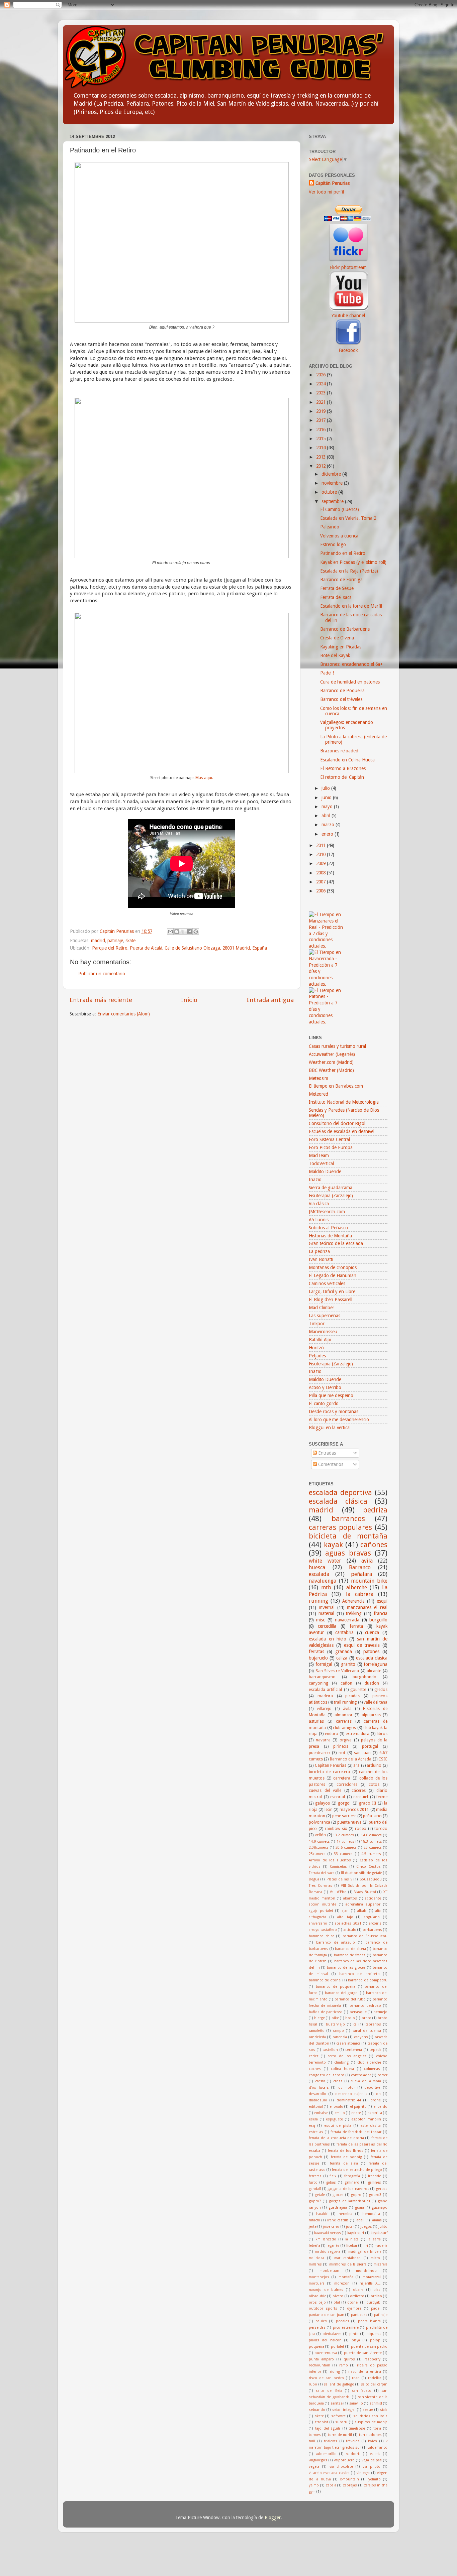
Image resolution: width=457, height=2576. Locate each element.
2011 (322, 845)
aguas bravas (348, 1553)
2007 (322, 882)
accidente (373, 1898)
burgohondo (364, 1677)
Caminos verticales (327, 1283)
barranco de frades (350, 1955)
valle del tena (376, 1702)
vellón (320, 1835)
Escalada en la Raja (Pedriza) (349, 571)
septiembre (333, 501)
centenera (354, 2050)
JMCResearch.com (327, 1212)
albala (362, 1911)
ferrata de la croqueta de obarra (336, 2138)
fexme (382, 1797)
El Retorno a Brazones (343, 768)
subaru (341, 2422)
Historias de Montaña (330, 1236)
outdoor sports (323, 2308)
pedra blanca (369, 2321)
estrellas (316, 2132)
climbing (341, 2062)
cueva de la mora (366, 2081)
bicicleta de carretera (329, 1772)
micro (375, 2258)
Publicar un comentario (102, 974)
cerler (313, 2056)
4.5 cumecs (371, 1854)
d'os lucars (319, 2088)
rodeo (361, 1829)
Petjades (317, 1356)
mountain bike (369, 1581)
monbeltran (329, 2271)
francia (381, 1613)
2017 (322, 420)
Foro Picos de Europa (331, 1147)
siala (384, 2410)
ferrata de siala (344, 2163)
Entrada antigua (270, 1000)
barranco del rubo (350, 1999)
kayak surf (356, 2233)
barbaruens (372, 1930)
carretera (342, 1778)
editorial (316, 2107)
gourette (358, 1690)
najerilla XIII (370, 2283)
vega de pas (372, 2460)
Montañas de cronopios (333, 1267)
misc (321, 1620)
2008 (322, 873)
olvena (338, 2296)
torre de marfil (340, 2435)
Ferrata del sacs (336, 597)
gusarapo (380, 2207)
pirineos (341, 1746)
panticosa (359, 2315)
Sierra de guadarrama (331, 1188)
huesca (317, 1567)
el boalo (336, 2107)
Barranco (360, 1567)
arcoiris (375, 1923)
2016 (322, 430)
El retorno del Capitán (342, 777)
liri (366, 2246)
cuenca (372, 1632)
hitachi (314, 2220)
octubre (330, 492)
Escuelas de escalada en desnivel (342, 1131)
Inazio (315, 1180)
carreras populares (340, 1527)
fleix (333, 2176)
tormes (315, 2435)
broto (367, 2018)
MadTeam (319, 1155)
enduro (332, 1734)
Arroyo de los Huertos (330, 1860)
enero (328, 834)
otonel (353, 2302)
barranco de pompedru (368, 1980)
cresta (320, 2081)
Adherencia (353, 1601)
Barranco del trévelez (341, 699)
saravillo (356, 2403)
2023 (322, 393)
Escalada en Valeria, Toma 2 (348, 518)
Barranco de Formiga (341, 580)
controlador (361, 2075)
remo (344, 2365)
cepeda (375, 2050)
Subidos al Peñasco (328, 1228)
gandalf (315, 2189)
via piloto (371, 2467)
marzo (329, 825)
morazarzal (372, 2277)
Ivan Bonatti (321, 1259)
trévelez (353, 2441)
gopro (356, 2195)
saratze (337, 2403)
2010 (322, 854)
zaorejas (350, 2485)
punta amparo (321, 2359)
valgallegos (318, 2460)
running (318, 1601)
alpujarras (371, 1715)
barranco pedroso (365, 2006)
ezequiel (361, 1797)
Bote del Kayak (335, 655)
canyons (361, 2037)
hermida (345, 2214)
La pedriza (319, 1251)
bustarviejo (335, 2024)
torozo (381, 1829)
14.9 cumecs (319, 1842)
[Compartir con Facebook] (189, 932)
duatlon (372, 1683)
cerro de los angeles (347, 2056)
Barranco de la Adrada (351, 1759)
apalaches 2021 (348, 1923)
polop (375, 2340)
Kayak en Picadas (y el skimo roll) (353, 562)
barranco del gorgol (342, 1993)
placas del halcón (325, 2340)
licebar (352, 2246)
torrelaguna (376, 1664)
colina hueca (342, 2069)
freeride (375, 2176)
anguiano (372, 1917)
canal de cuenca (367, 2031)
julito (383, 2227)
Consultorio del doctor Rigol (337, 1123)
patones (371, 1651)
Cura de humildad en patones (350, 682)
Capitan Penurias (331, 1765)
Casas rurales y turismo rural (337, 1046)
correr (382, 2075)
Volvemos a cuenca (339, 536)
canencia (340, 2037)
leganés (333, 2246)
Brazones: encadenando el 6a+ (351, 664)
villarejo (324, 1709)
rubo (313, 2384)
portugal (370, 1746)
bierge (319, 2018)
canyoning (318, 1683)
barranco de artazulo (336, 1942)
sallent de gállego (339, 2384)
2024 (322, 384)
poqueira (316, 2347)
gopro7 (315, 2201)
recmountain (319, 2365)
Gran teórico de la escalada (336, 1243)
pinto (354, 2334)
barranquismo (322, 1677)
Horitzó (316, 1348)
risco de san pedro (326, 2378)
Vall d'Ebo (338, 1892)
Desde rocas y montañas (334, 1412)
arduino (374, 1765)
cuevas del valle (325, 1791)
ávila (347, 1709)
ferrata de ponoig (347, 2157)
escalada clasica (372, 1658)
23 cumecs (373, 1848)
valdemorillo (326, 2454)
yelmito (375, 2479)
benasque (358, 2012)
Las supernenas (325, 1316)
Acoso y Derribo (325, 1387)
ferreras (315, 2176)
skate (130, 941)
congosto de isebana (327, 2075)
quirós (349, 2359)
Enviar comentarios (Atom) (124, 1014)
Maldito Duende (325, 1172)
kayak (333, 1545)
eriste (356, 2113)
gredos (381, 1690)
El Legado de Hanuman (333, 1275)
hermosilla (371, 2214)
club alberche (369, 2062)
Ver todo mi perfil (326, 192)
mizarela (381, 2264)
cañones (374, 1545)
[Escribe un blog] (177, 932)
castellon (330, 2050)
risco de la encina (365, 2372)
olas (377, 2290)
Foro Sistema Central (329, 1139)
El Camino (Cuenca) (340, 509)
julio (326, 788)
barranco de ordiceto (359, 1974)
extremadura (357, 1734)
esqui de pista (338, 2126)
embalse (321, 2113)
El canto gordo (324, 1403)
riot (342, 1753)
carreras (344, 1721)
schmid (376, 2403)
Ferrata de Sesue (337, 588)
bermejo (380, 2012)
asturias (316, 1721)
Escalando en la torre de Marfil (351, 606)
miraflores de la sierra (348, 2264)
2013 (322, 457)
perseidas (317, 2327)
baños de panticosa (326, 2012)
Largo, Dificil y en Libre (332, 1292)
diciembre (332, 474)
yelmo (314, 2485)
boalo (350, 2018)
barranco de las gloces (346, 1968)
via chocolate (341, 2467)
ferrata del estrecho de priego (357, 2170)
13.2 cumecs (343, 1835)
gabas (331, 2182)
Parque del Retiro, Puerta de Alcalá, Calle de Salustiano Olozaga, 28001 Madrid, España (179, 948)
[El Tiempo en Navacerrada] (326, 984)
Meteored (318, 1094)
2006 (322, 891)
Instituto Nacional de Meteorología (344, 1102)
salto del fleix (329, 2391)
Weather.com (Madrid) (331, 1062)
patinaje (115, 941)
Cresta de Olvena (337, 638)
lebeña (314, 2246)
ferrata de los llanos (346, 2151)
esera (313, 2119)
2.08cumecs (319, 1848)
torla (377, 2428)
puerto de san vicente (363, 2353)
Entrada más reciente (101, 1000)
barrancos (348, 1519)
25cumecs (317, 1854)
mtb (326, 1587)
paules (321, 2321)
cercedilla (327, 1626)
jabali (360, 2220)
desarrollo (317, 2094)
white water (325, 1561)
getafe (320, 2195)
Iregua (314, 1879)
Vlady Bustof (365, 1892)
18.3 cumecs (372, 1842)
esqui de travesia (362, 1645)
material (326, 1613)
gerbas (382, 2189)
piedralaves (332, 2334)
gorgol (344, 1803)
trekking (354, 1613)
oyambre (354, 2308)
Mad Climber (322, 1308)
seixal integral (344, 2410)
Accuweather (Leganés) (332, 1054)
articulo (350, 1930)
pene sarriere (344, 1816)
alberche (357, 1587)
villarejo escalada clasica (329, 2473)
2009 (322, 863)
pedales (343, 2321)
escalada (319, 1574)
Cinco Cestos (369, 1867)
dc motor (347, 2088)
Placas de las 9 (339, 1879)
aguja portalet (321, 1911)
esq (312, 2126)
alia (378, 1911)
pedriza (375, 1510)
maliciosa (316, 2258)
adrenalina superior (363, 1904)
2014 (322, 448)
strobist (321, 2422)
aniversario (318, 1923)
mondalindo (366, 2271)
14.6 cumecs (372, 1835)
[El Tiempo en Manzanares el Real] (326, 946)
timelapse (357, 2428)
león (329, 1810)
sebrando (317, 2410)
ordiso (376, 2296)
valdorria (353, 2454)
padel (376, 2308)
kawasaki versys (327, 2233)
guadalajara (338, 2207)
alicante (374, 1671)
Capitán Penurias (117, 931)
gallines (375, 2182)
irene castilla (338, 2220)
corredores (347, 1785)
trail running (345, 1702)
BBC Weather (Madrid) (331, 1070)
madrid (98, 941)
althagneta (317, 1917)
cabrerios (373, 2024)
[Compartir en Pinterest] (196, 932)
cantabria (344, 1632)
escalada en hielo (328, 1639)
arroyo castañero (323, 1930)
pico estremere (346, 2327)
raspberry (372, 2359)
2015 (322, 439)
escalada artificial (325, 1690)
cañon (346, 1683)
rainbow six (336, 1829)
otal (337, 2302)
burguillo (378, 1620)
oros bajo (317, 2302)
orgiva (346, 1740)
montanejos (319, 2277)
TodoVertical (321, 1163)
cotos (374, 1785)
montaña (346, 2277)
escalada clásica (338, 1501)
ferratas (316, 1651)
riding (335, 2372)
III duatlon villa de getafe (361, 1873)
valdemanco (378, 2447)
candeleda (317, 2037)
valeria (375, 2454)
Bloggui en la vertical (330, 1428)
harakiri (322, 2214)
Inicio (189, 1000)
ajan (345, 1911)
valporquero (344, 2460)
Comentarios (330, 1464)
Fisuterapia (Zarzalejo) (331, 1196)
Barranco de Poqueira (342, 691)
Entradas (326, 1453)
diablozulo (318, 2100)
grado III (368, 1803)
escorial (338, 1797)
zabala (331, 2485)
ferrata (356, 1626)
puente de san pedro (369, 2347)
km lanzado (326, 2239)
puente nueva (349, 1822)
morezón (342, 2283)
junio (327, 798)
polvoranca (319, 1822)
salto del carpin (374, 2384)
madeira (325, 1696)
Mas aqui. (204, 778)
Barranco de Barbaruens (345, 629)
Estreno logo (333, 544)
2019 (322, 411)
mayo (328, 807)
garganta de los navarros (348, 2189)
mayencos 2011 (354, 1810)
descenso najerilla (351, 2094)
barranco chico (322, 1936)
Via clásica (319, 1204)
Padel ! (327, 673)
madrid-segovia (328, 2252)
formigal (324, 1664)
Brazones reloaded (339, 751)
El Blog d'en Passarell (331, 1300)
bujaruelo (318, 1658)
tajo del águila (328, 2428)
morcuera (317, 2283)
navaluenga (323, 1581)
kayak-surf (379, 2233)
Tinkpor (317, 1324)
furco (313, 2182)
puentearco (319, 1753)
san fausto (362, 2391)
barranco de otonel (325, 1980)
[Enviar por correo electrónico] (170, 932)
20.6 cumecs (346, 1848)
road (356, 2378)
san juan (362, 1753)
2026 (322, 375)
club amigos (344, 1728)
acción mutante (323, 1904)
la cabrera (360, 1594)
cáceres (359, 1791)
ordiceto (357, 2296)
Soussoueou (371, 1879)
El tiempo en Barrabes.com (336, 1086)
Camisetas (338, 1867)
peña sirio (372, 1816)
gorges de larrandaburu (349, 2201)
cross (338, 2081)
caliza (342, 1658)
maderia (381, 2246)
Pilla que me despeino (331, 1395)
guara (359, 2207)
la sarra (374, 2239)
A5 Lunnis (319, 1220)
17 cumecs (346, 1842)
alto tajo (345, 1917)
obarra (358, 2290)
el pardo (380, 2107)
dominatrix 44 (349, 2100)
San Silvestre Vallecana (337, 1671)
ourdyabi (374, 2302)
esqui (382, 1601)
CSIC (383, 1759)
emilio (340, 2113)
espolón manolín (366, 2119)
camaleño (317, 2031)
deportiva (372, 2088)
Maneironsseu (323, 1332)
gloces (338, 2195)
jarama (377, 2220)
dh (378, 2094)
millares (315, 2264)
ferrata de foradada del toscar (356, 2132)
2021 (322, 402)
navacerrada (347, 1620)
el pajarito (358, 2107)
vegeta (314, 2467)
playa (356, 2340)
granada (344, 1651)
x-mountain (349, 2479)
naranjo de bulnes (326, 2290)
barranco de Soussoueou (365, 1936)
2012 (322, 466)
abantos (350, 1898)
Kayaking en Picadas (341, 647)
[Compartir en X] (183, 932)
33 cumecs (343, 1854)
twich (373, 2441)
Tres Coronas (321, 1886)
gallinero (352, 2182)
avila (367, 1561)
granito (348, 1664)
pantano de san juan (327, 2315)
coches (315, 2069)
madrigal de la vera (365, 2252)
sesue (368, 2410)
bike (335, 2018)
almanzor (344, 1715)
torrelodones (370, 2435)
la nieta (352, 2239)
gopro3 (375, 2195)
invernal (327, 1607)
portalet (338, 2347)
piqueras (374, 2334)
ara (356, 1765)
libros (382, 1734)
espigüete (334, 2119)
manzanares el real (367, 1607)
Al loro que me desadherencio (339, 1420)
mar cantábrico (347, 2258)
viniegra (363, 2473)
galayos (323, 1803)
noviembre (333, 483)
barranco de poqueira (336, 1987)
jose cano (331, 2227)
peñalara (361, 1574)
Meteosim (318, 1078)
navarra (323, 1740)
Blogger (273, 2518)
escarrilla (375, 2113)
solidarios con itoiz (370, 2416)
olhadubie (317, 2296)
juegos (366, 2227)
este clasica (371, 2126)
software (338, 2416)
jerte (313, 2227)
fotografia (352, 2176)
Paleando (330, 527)
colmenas (372, 2069)
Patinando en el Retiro (343, 553)
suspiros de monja (371, 2422)
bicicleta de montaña (348, 1536)
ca (355, 2024)
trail (312, 2441)
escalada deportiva (340, 1493)
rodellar (375, 2378)
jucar (350, 2227)
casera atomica (348, 2043)
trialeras (331, 2441)
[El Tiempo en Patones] (326, 1022)
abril (327, 816)
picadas (352, 1696)
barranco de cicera (350, 1949)
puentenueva (326, 2353)
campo (338, 2031)
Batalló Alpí (320, 1340)
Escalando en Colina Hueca (347, 760)
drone (376, 2100)
